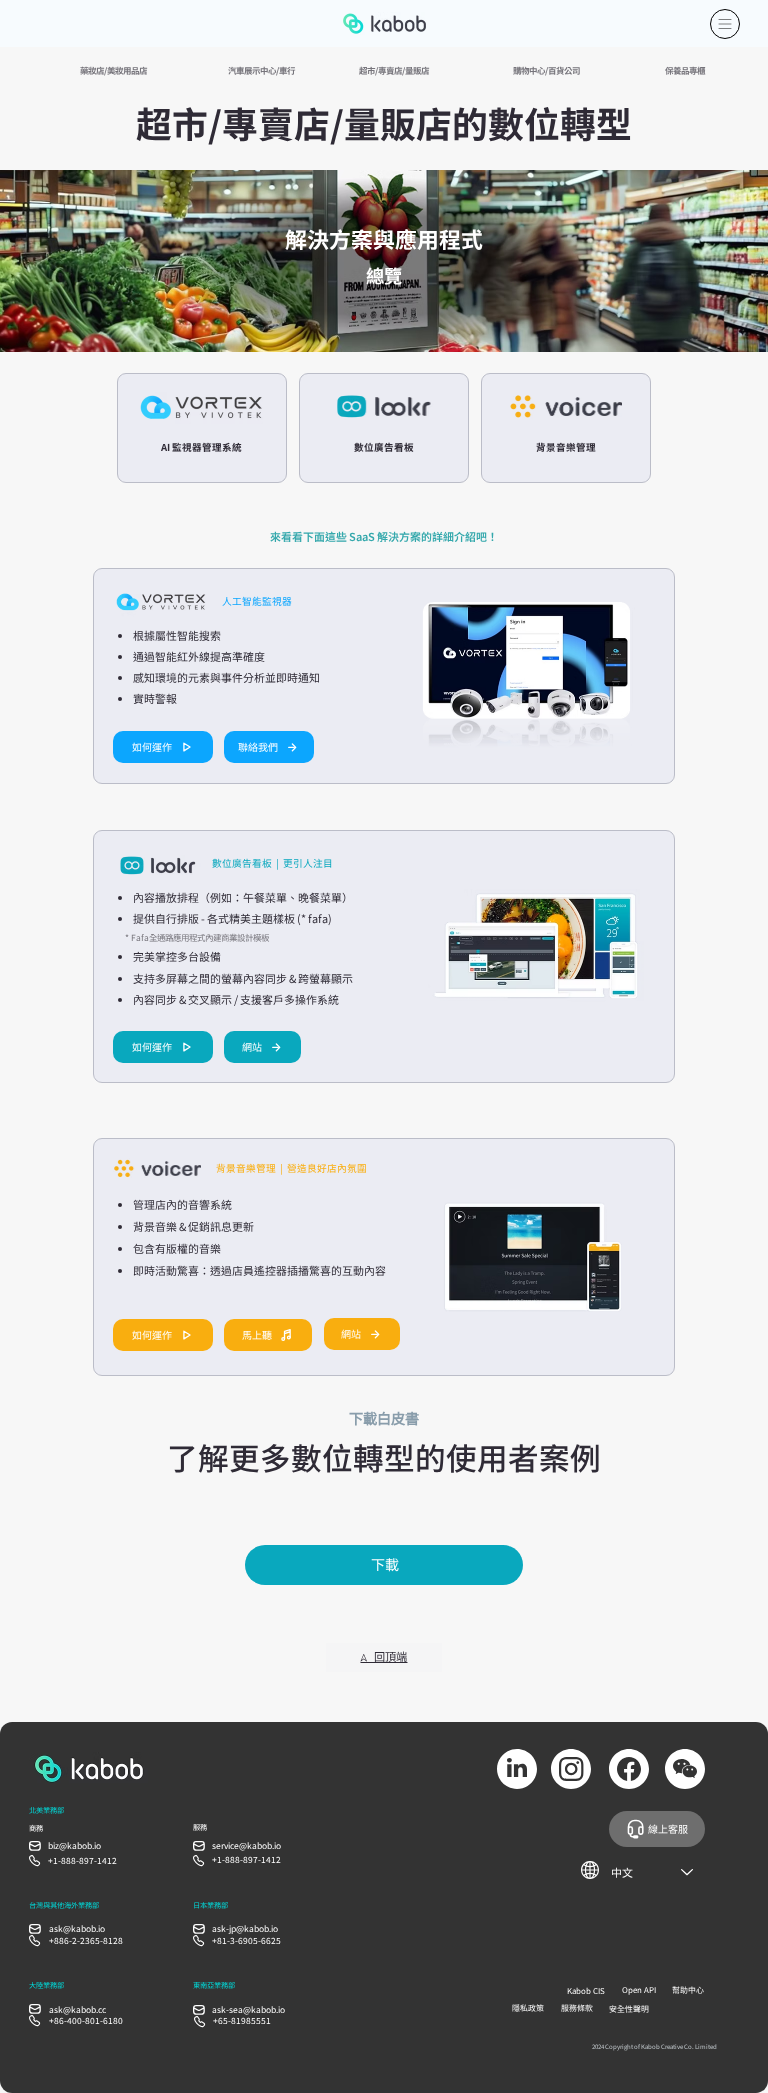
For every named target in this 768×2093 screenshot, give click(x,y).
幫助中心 (688, 1989)
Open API (639, 1989)
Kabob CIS (586, 1990)
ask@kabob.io (77, 1928)
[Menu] (725, 24)
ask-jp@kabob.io (245, 1928)
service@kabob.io (246, 1845)
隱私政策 (528, 2007)
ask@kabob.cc (77, 2009)
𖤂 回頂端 (383, 1656)
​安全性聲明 (629, 2008)
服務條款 (577, 2007)
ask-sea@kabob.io (248, 2009)
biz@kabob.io (74, 1845)
